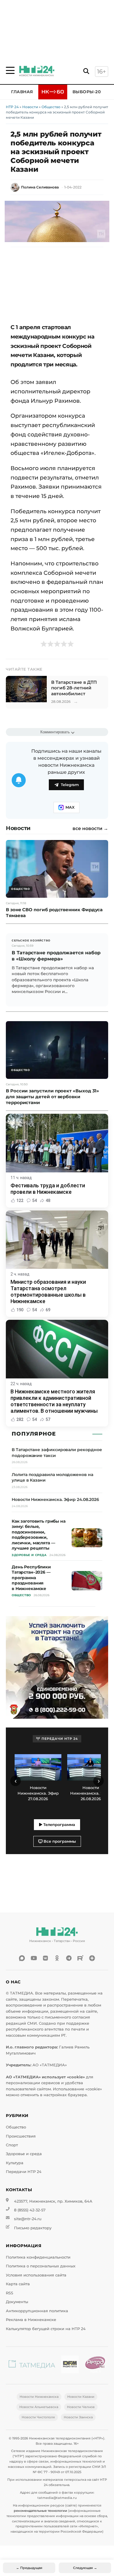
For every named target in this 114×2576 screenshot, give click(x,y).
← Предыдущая (29, 2568)
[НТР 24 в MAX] (22, 1958)
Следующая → (85, 2568)
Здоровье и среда (24, 2154)
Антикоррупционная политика (37, 2311)
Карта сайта (18, 2284)
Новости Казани (81, 2397)
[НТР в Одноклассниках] (57, 1958)
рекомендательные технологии (40, 2511)
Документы (17, 2302)
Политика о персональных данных (41, 2266)
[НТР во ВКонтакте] (45, 1958)
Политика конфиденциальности (38, 2257)
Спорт (12, 2145)
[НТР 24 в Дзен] (92, 1958)
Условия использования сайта (36, 2275)
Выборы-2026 (89, 92)
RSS (9, 2293)
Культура (15, 2163)
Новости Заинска (78, 2417)
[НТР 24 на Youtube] (34, 1958)
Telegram (70, 785)
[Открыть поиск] (86, 71)
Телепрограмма (59, 1825)
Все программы (59, 1841)
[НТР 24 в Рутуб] (80, 1958)
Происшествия (21, 2136)
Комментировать (55, 732)
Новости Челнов (81, 2407)
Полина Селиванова (40, 187)
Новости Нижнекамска (39, 2397)
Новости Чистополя (38, 2417)
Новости (30, 107)
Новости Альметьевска (39, 2407)
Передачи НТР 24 (24, 2172)
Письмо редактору (33, 2228)
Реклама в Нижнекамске (31, 2320)
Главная (22, 92)
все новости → (90, 829)
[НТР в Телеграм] (69, 1958)
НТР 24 (12, 107)
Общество (51, 107)
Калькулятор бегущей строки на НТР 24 (46, 2329)
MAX (70, 807)
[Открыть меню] (10, 70)
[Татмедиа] (32, 2365)
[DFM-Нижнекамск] (70, 2365)
